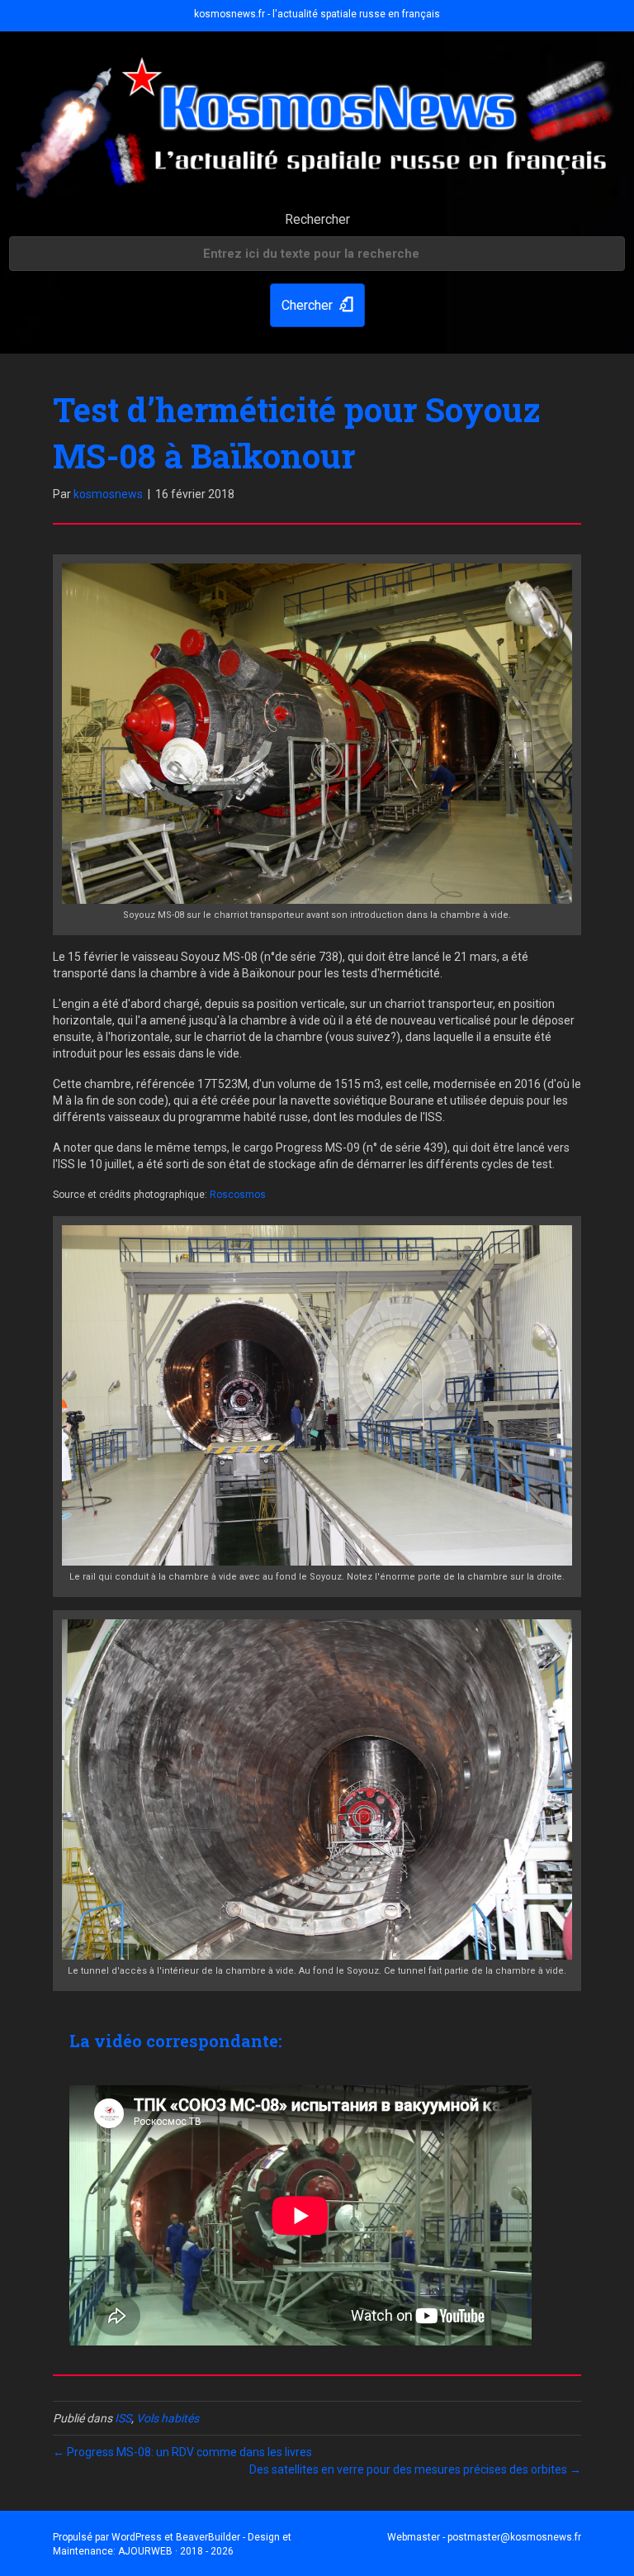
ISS (123, 2418)
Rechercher (317, 219)
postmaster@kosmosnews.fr (514, 2537)
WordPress (137, 2537)
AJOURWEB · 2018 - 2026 (176, 2551)
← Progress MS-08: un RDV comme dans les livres (182, 2452)
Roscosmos (238, 1195)
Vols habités (168, 2418)
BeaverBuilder (208, 2537)
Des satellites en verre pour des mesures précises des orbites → (415, 2469)
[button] (317, 305)
